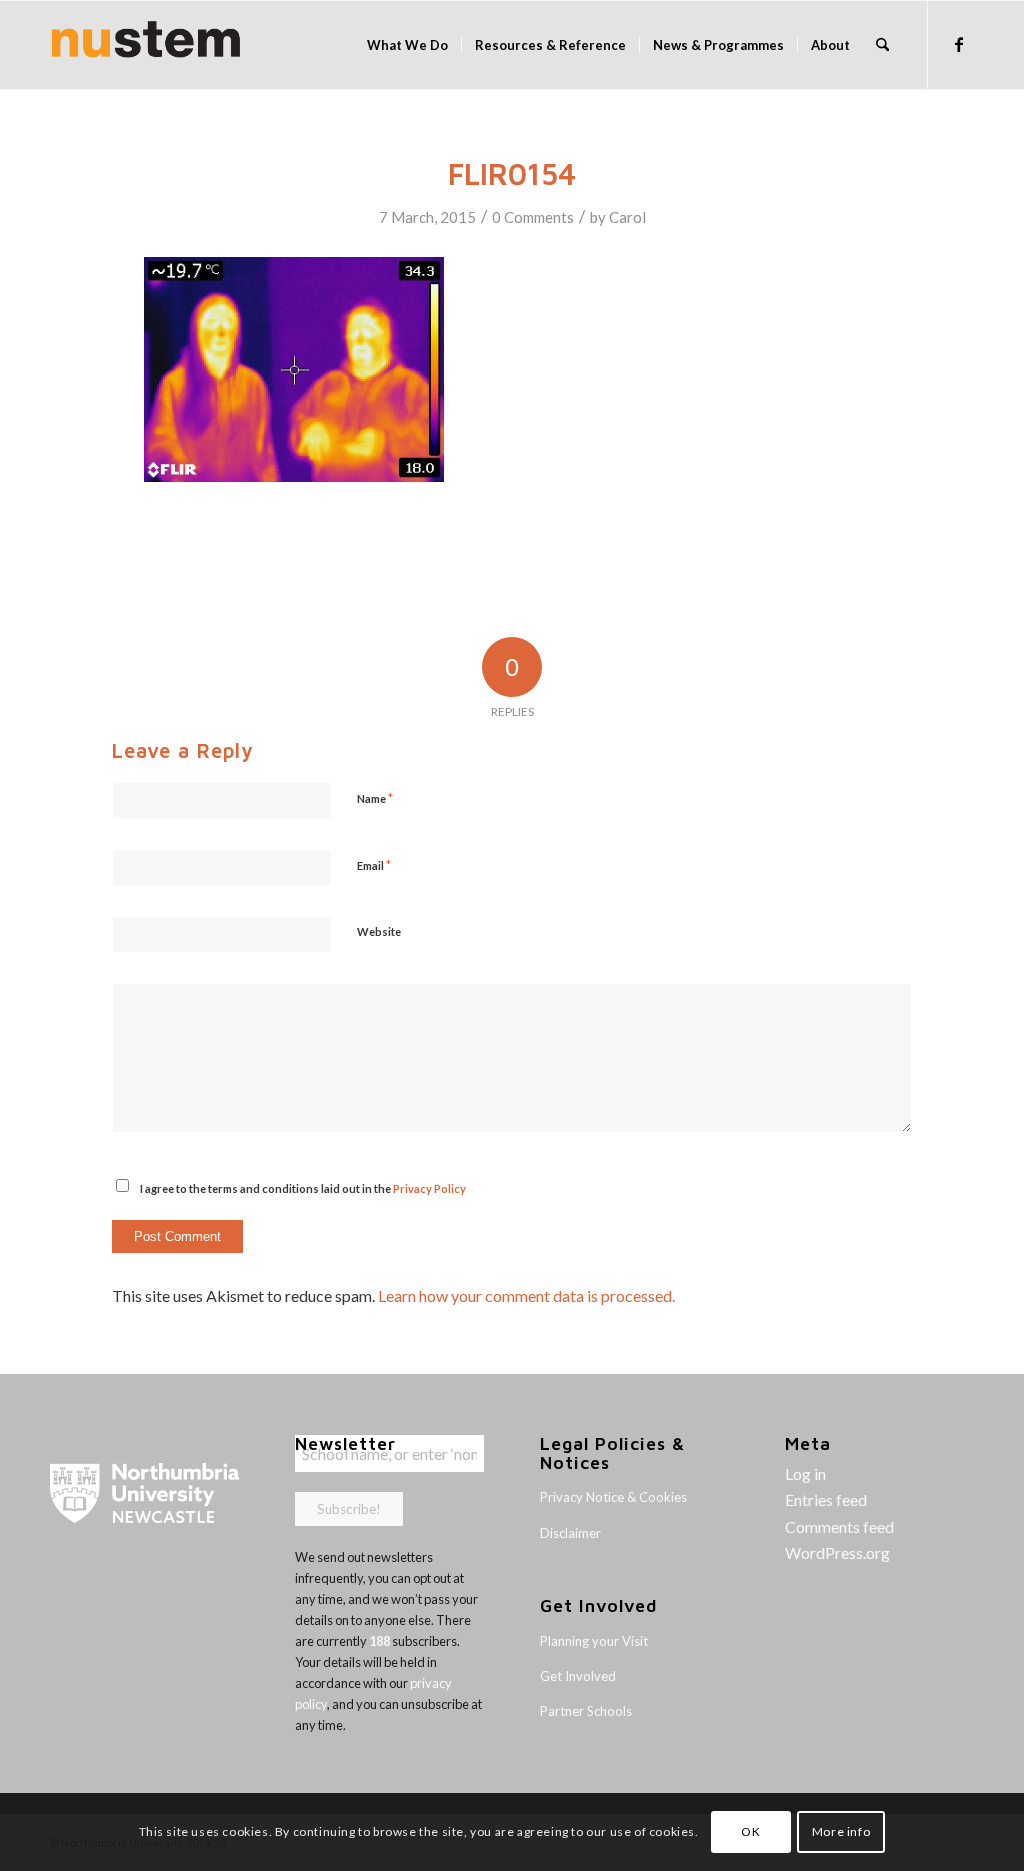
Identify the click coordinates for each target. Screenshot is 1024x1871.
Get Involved (578, 1676)
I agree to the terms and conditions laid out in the (303, 1188)
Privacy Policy (429, 1188)
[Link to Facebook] (959, 44)
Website (379, 931)
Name (375, 798)
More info (841, 1831)
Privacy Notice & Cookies (613, 1497)
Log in (805, 1473)
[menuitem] (407, 45)
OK (750, 1831)
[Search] (882, 45)
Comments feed (839, 1526)
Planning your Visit (594, 1641)
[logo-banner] (146, 45)
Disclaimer (570, 1533)
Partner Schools (586, 1711)
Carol (627, 217)
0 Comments (533, 217)
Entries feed (826, 1499)
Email (374, 865)
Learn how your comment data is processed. (526, 1295)
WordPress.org (837, 1552)
